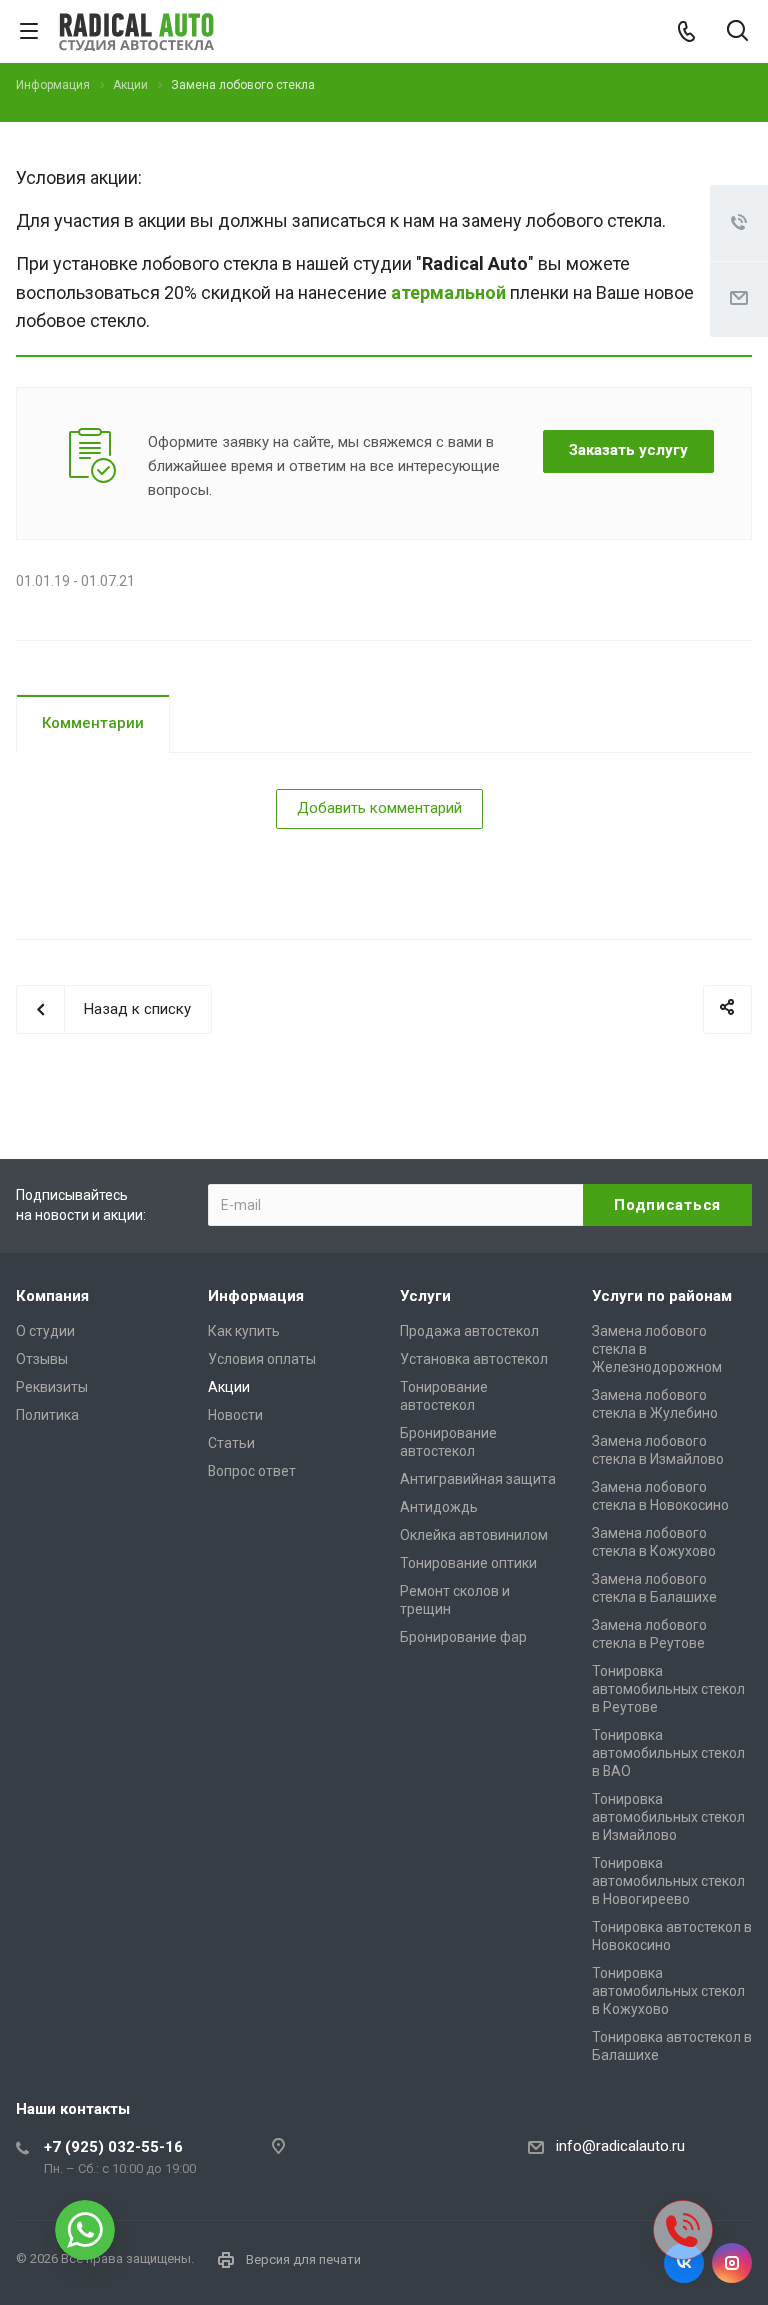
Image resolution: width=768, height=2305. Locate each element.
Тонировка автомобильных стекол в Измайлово (668, 1817)
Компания (52, 1296)
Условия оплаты (262, 1359)
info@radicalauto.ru (620, 2146)
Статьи (231, 1443)
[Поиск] (737, 32)
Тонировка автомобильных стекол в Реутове (668, 1689)
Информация (256, 1296)
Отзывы (42, 1359)
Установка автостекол (474, 1359)
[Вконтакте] (684, 2263)
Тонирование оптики (468, 1563)
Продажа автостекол (469, 1331)
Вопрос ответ (252, 1471)
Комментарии (93, 723)
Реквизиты (52, 1387)
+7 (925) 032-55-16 (113, 2147)
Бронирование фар (463, 1637)
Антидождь (439, 1507)
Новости (235, 1415)
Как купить (244, 1331)
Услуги (425, 1296)
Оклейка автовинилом (474, 1535)
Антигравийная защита (478, 1479)
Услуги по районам (662, 1296)
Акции (229, 1387)
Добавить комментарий (379, 808)
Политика (47, 1415)
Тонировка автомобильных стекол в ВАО (668, 1753)
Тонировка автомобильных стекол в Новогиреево (668, 1881)
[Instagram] (732, 2263)
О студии (45, 1331)
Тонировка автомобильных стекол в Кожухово (668, 1991)
